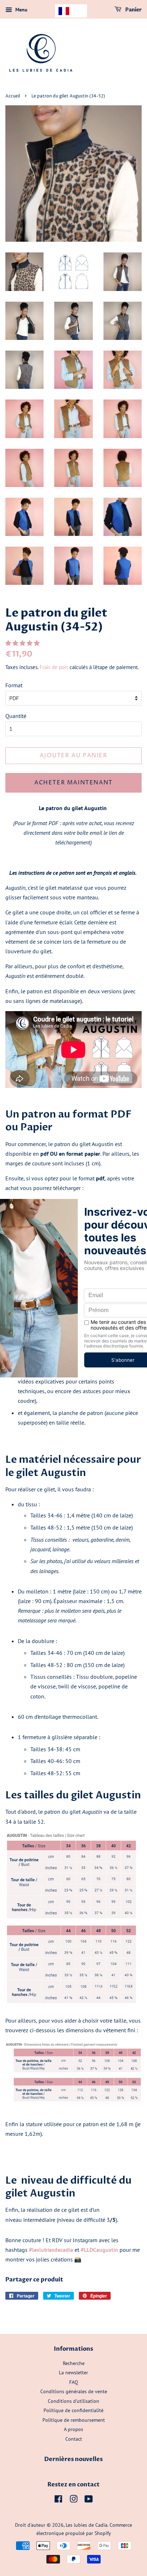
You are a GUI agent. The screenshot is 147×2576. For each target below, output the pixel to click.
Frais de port (54, 667)
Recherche (74, 2363)
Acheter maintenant (73, 783)
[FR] (71, 11)
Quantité (16, 716)
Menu (21, 10)
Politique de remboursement (74, 2420)
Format (14, 685)
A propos (73, 2429)
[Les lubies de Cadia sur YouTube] (89, 2500)
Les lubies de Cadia (87, 2525)
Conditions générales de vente (74, 2391)
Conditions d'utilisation (73, 2401)
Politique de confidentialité (73, 2410)
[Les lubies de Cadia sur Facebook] (58, 2500)
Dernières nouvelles (73, 2459)
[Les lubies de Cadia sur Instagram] (73, 2500)
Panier (133, 10)
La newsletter (73, 2372)
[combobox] (71, 11)
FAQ (74, 2382)
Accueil (13, 96)
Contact (74, 2439)
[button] (23, 643)
